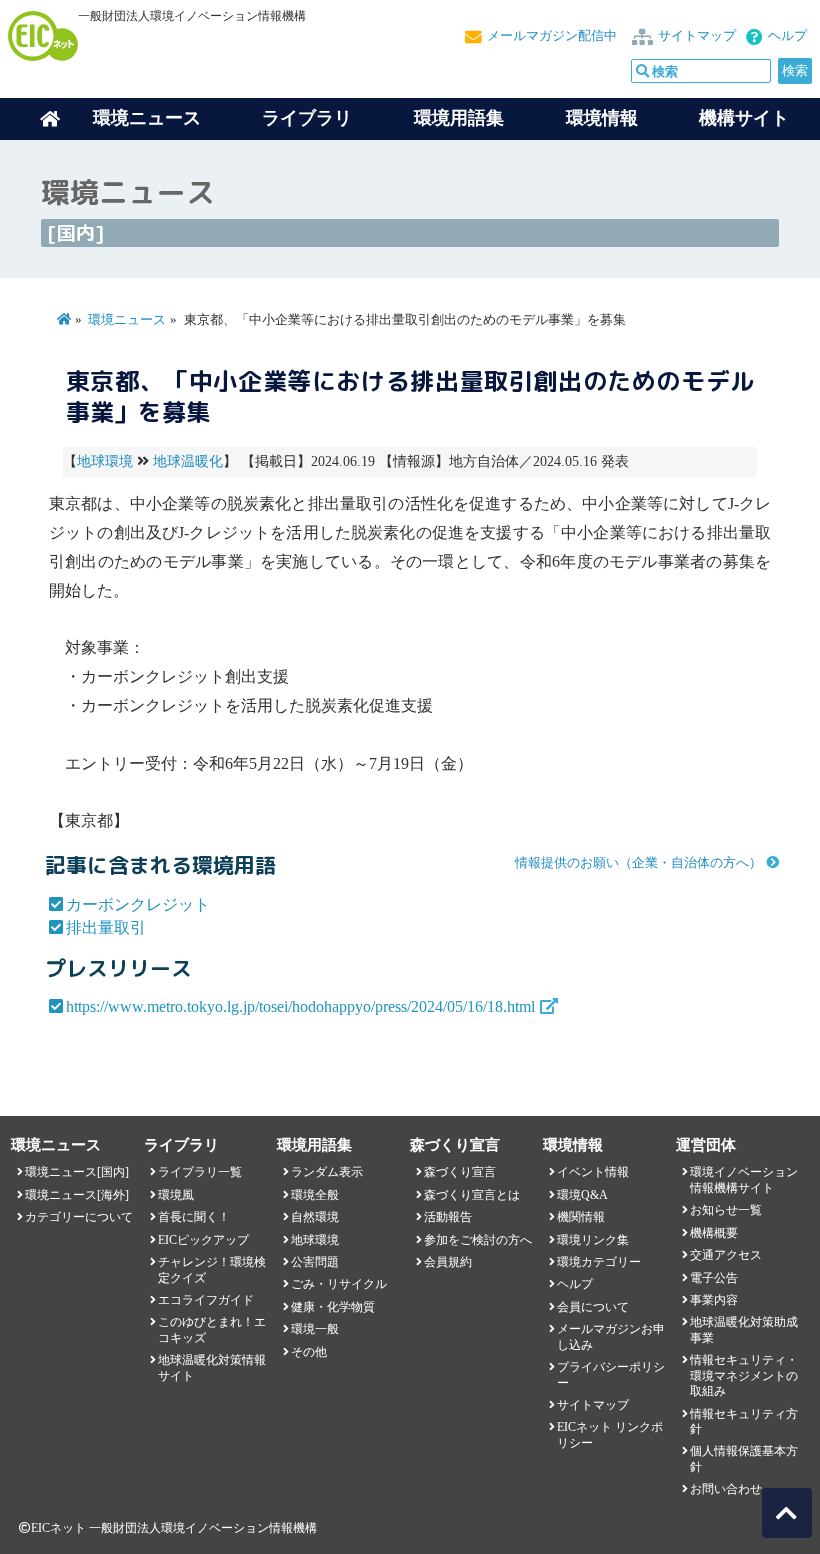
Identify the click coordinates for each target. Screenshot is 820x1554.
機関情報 (581, 1217)
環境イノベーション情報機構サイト (744, 1179)
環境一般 (315, 1329)
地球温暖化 (188, 461)
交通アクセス (726, 1255)
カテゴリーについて (79, 1217)
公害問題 (315, 1262)
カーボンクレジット (138, 904)
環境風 (176, 1195)
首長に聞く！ (194, 1217)
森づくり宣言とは (472, 1195)
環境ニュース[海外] (77, 1195)
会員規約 (448, 1262)
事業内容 (714, 1300)
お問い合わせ (726, 1489)
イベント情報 (593, 1172)
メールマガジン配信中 (552, 36)
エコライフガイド (206, 1300)
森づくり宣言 (460, 1172)
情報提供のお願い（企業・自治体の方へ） (638, 863)
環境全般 (315, 1195)
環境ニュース (127, 320)
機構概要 (714, 1233)
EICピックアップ (203, 1240)
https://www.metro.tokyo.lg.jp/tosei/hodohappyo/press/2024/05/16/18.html (300, 1006)
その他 (309, 1352)
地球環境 (105, 461)
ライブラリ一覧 (200, 1172)
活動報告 (448, 1217)
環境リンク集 (593, 1240)
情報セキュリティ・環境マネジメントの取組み (744, 1375)
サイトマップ (697, 36)
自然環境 (315, 1217)
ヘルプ (787, 36)
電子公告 (714, 1278)
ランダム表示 (327, 1172)
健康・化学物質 (333, 1307)
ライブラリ (307, 118)
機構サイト (744, 118)
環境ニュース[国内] (77, 1172)
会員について (593, 1307)
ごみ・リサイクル (339, 1284)
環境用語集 (459, 118)
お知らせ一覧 (726, 1210)
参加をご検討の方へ (478, 1240)
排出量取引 (106, 927)
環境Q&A (582, 1195)
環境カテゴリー (599, 1262)
